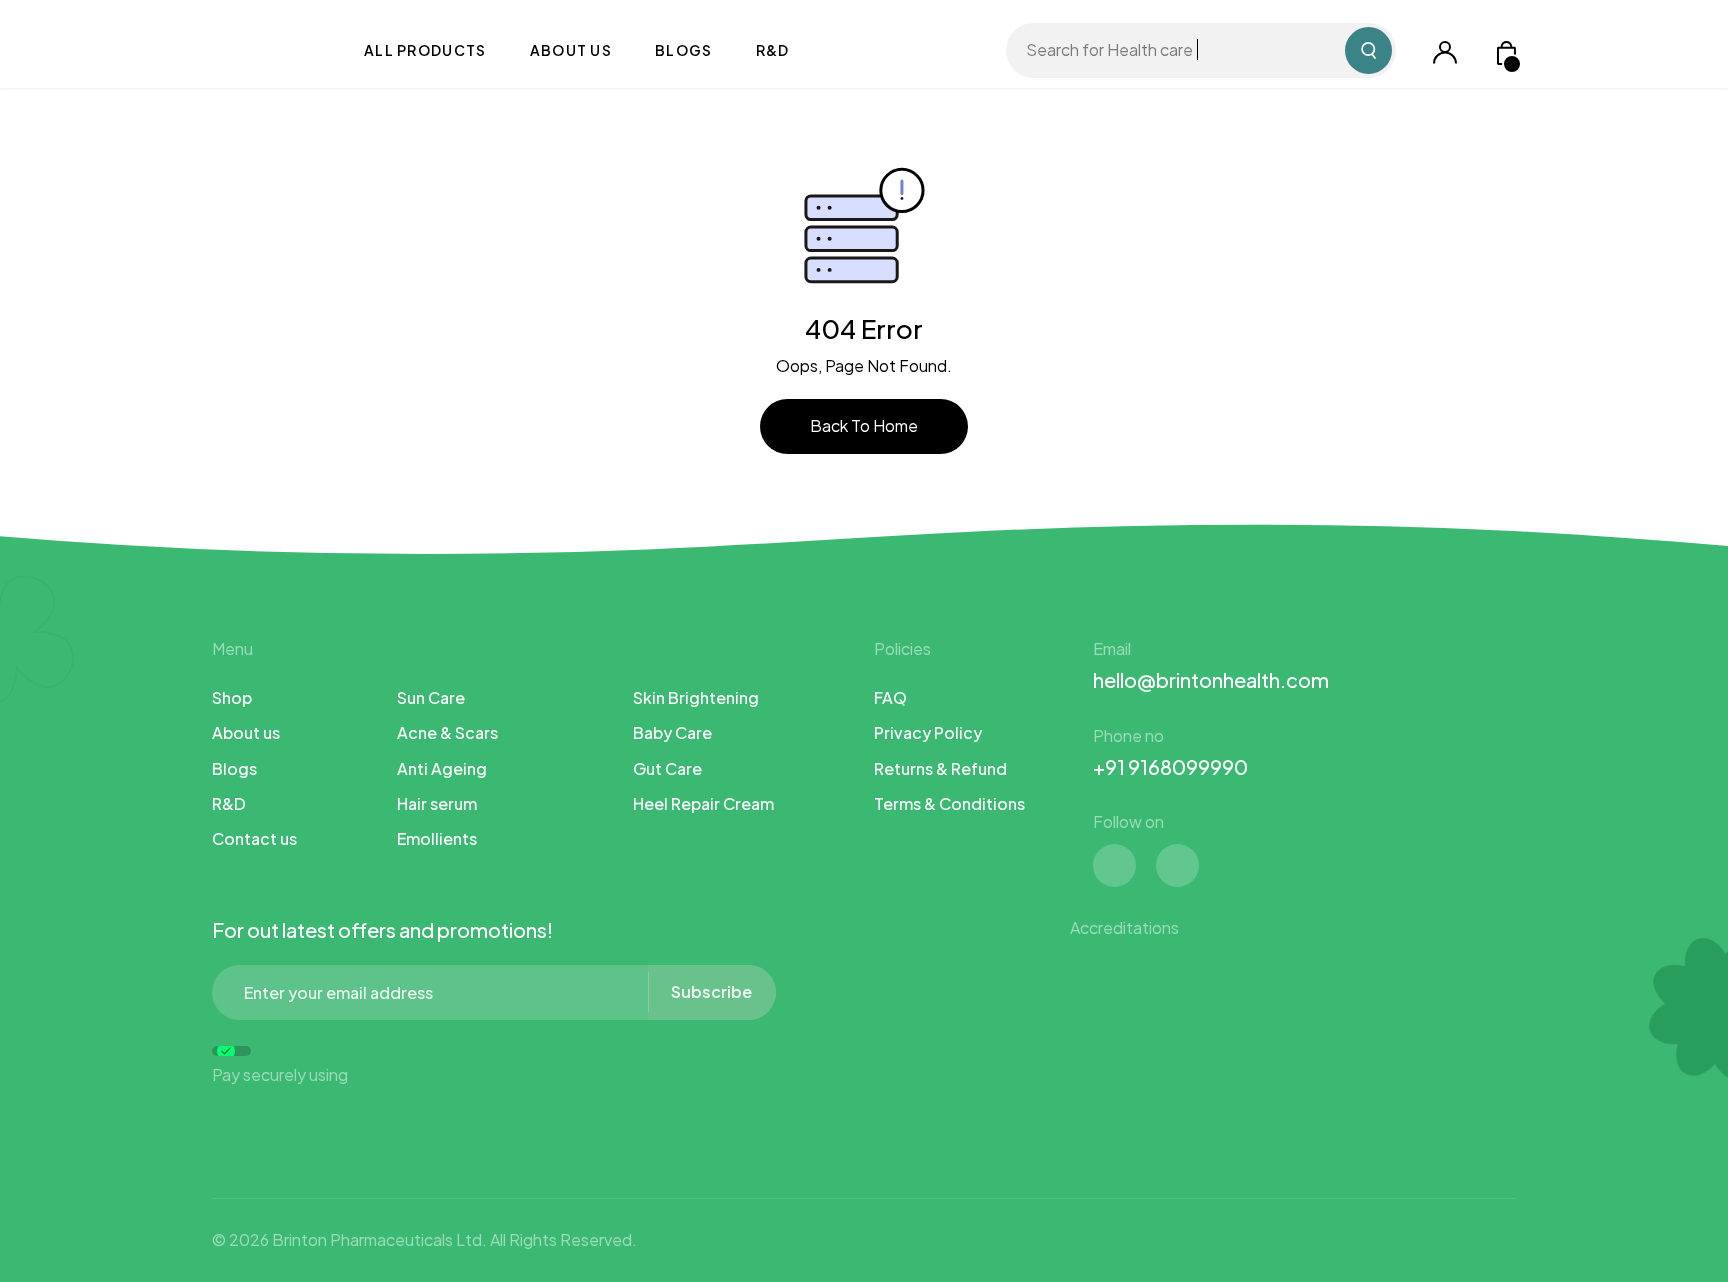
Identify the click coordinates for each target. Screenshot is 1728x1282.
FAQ (890, 697)
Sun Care (431, 697)
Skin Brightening (696, 697)
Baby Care (672, 732)
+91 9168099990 (1170, 766)
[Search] (1368, 50)
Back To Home (864, 425)
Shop (232, 697)
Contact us (254, 838)
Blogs (684, 50)
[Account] (1445, 50)
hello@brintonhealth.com (1211, 679)
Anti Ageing (442, 768)
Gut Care (667, 768)
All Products (425, 50)
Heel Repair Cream (703, 803)
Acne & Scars (447, 732)
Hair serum (437, 803)
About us (571, 50)
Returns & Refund (940, 768)
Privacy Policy (928, 732)
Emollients (437, 838)
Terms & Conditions (949, 803)
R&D (773, 50)
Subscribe (711, 991)
